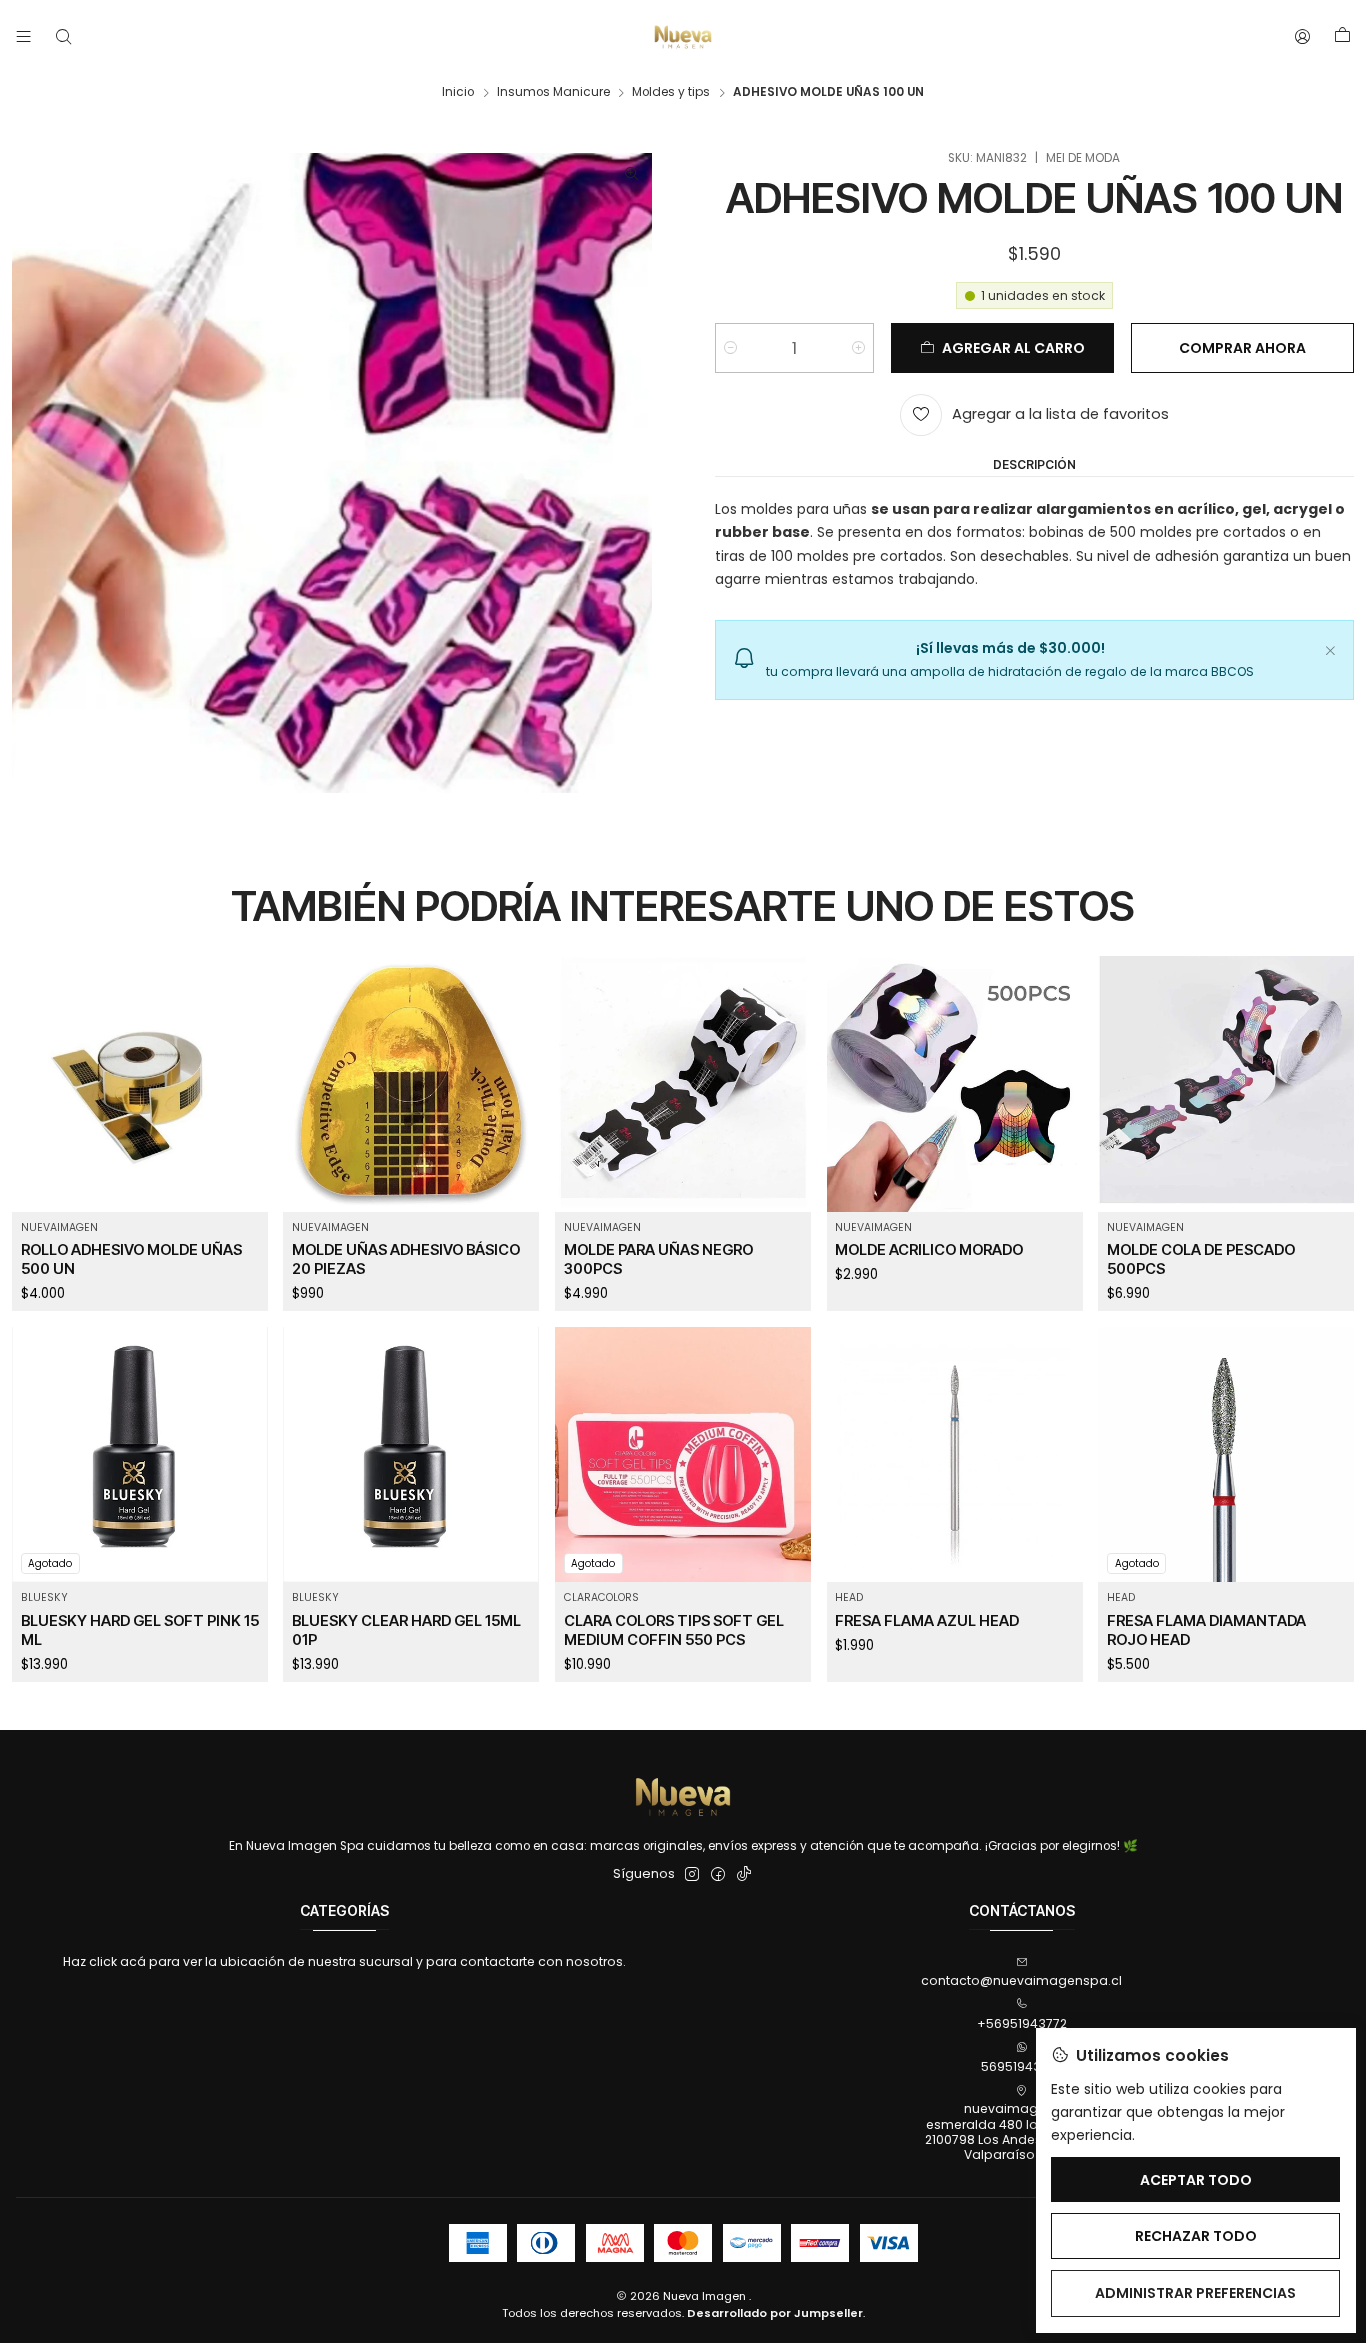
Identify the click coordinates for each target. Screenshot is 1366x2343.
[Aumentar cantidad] (858, 348)
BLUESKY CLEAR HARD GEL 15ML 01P (406, 1630)
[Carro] (1342, 37)
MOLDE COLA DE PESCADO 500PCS (1201, 1259)
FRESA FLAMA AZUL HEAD (927, 1621)
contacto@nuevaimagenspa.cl (1021, 1980)
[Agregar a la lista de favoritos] (241, 1061)
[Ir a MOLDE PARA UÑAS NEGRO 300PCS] (683, 1084)
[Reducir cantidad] (730, 348)
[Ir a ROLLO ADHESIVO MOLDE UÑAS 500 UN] (140, 1084)
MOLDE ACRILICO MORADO (929, 1250)
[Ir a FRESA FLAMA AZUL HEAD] (955, 1455)
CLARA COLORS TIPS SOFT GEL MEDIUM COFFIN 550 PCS (674, 1630)
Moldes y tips (671, 93)
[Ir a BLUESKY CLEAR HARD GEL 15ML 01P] (411, 1455)
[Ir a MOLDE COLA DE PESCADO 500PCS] (1226, 1084)
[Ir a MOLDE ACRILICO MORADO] (955, 1084)
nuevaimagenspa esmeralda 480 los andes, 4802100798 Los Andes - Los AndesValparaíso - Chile (1022, 2131)
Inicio (458, 93)
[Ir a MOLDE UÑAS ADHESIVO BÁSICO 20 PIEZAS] (411, 1084)
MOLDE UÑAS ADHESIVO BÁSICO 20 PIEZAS (406, 1259)
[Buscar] (63, 37)
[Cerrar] (1330, 648)
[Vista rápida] (241, 1105)
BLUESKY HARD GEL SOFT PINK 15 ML (140, 1630)
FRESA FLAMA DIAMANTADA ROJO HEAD (1206, 1630)
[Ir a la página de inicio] (683, 37)
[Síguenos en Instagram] (692, 1875)
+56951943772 (1022, 2023)
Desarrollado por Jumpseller (775, 2313)
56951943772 (1021, 2066)
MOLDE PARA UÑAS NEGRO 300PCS (658, 1259)
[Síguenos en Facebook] (718, 1875)
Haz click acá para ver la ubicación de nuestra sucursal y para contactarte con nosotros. (344, 1961)
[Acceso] (1303, 37)
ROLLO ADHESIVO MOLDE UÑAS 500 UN (131, 1259)
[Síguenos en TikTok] (744, 1875)
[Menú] (24, 37)
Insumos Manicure (553, 93)
